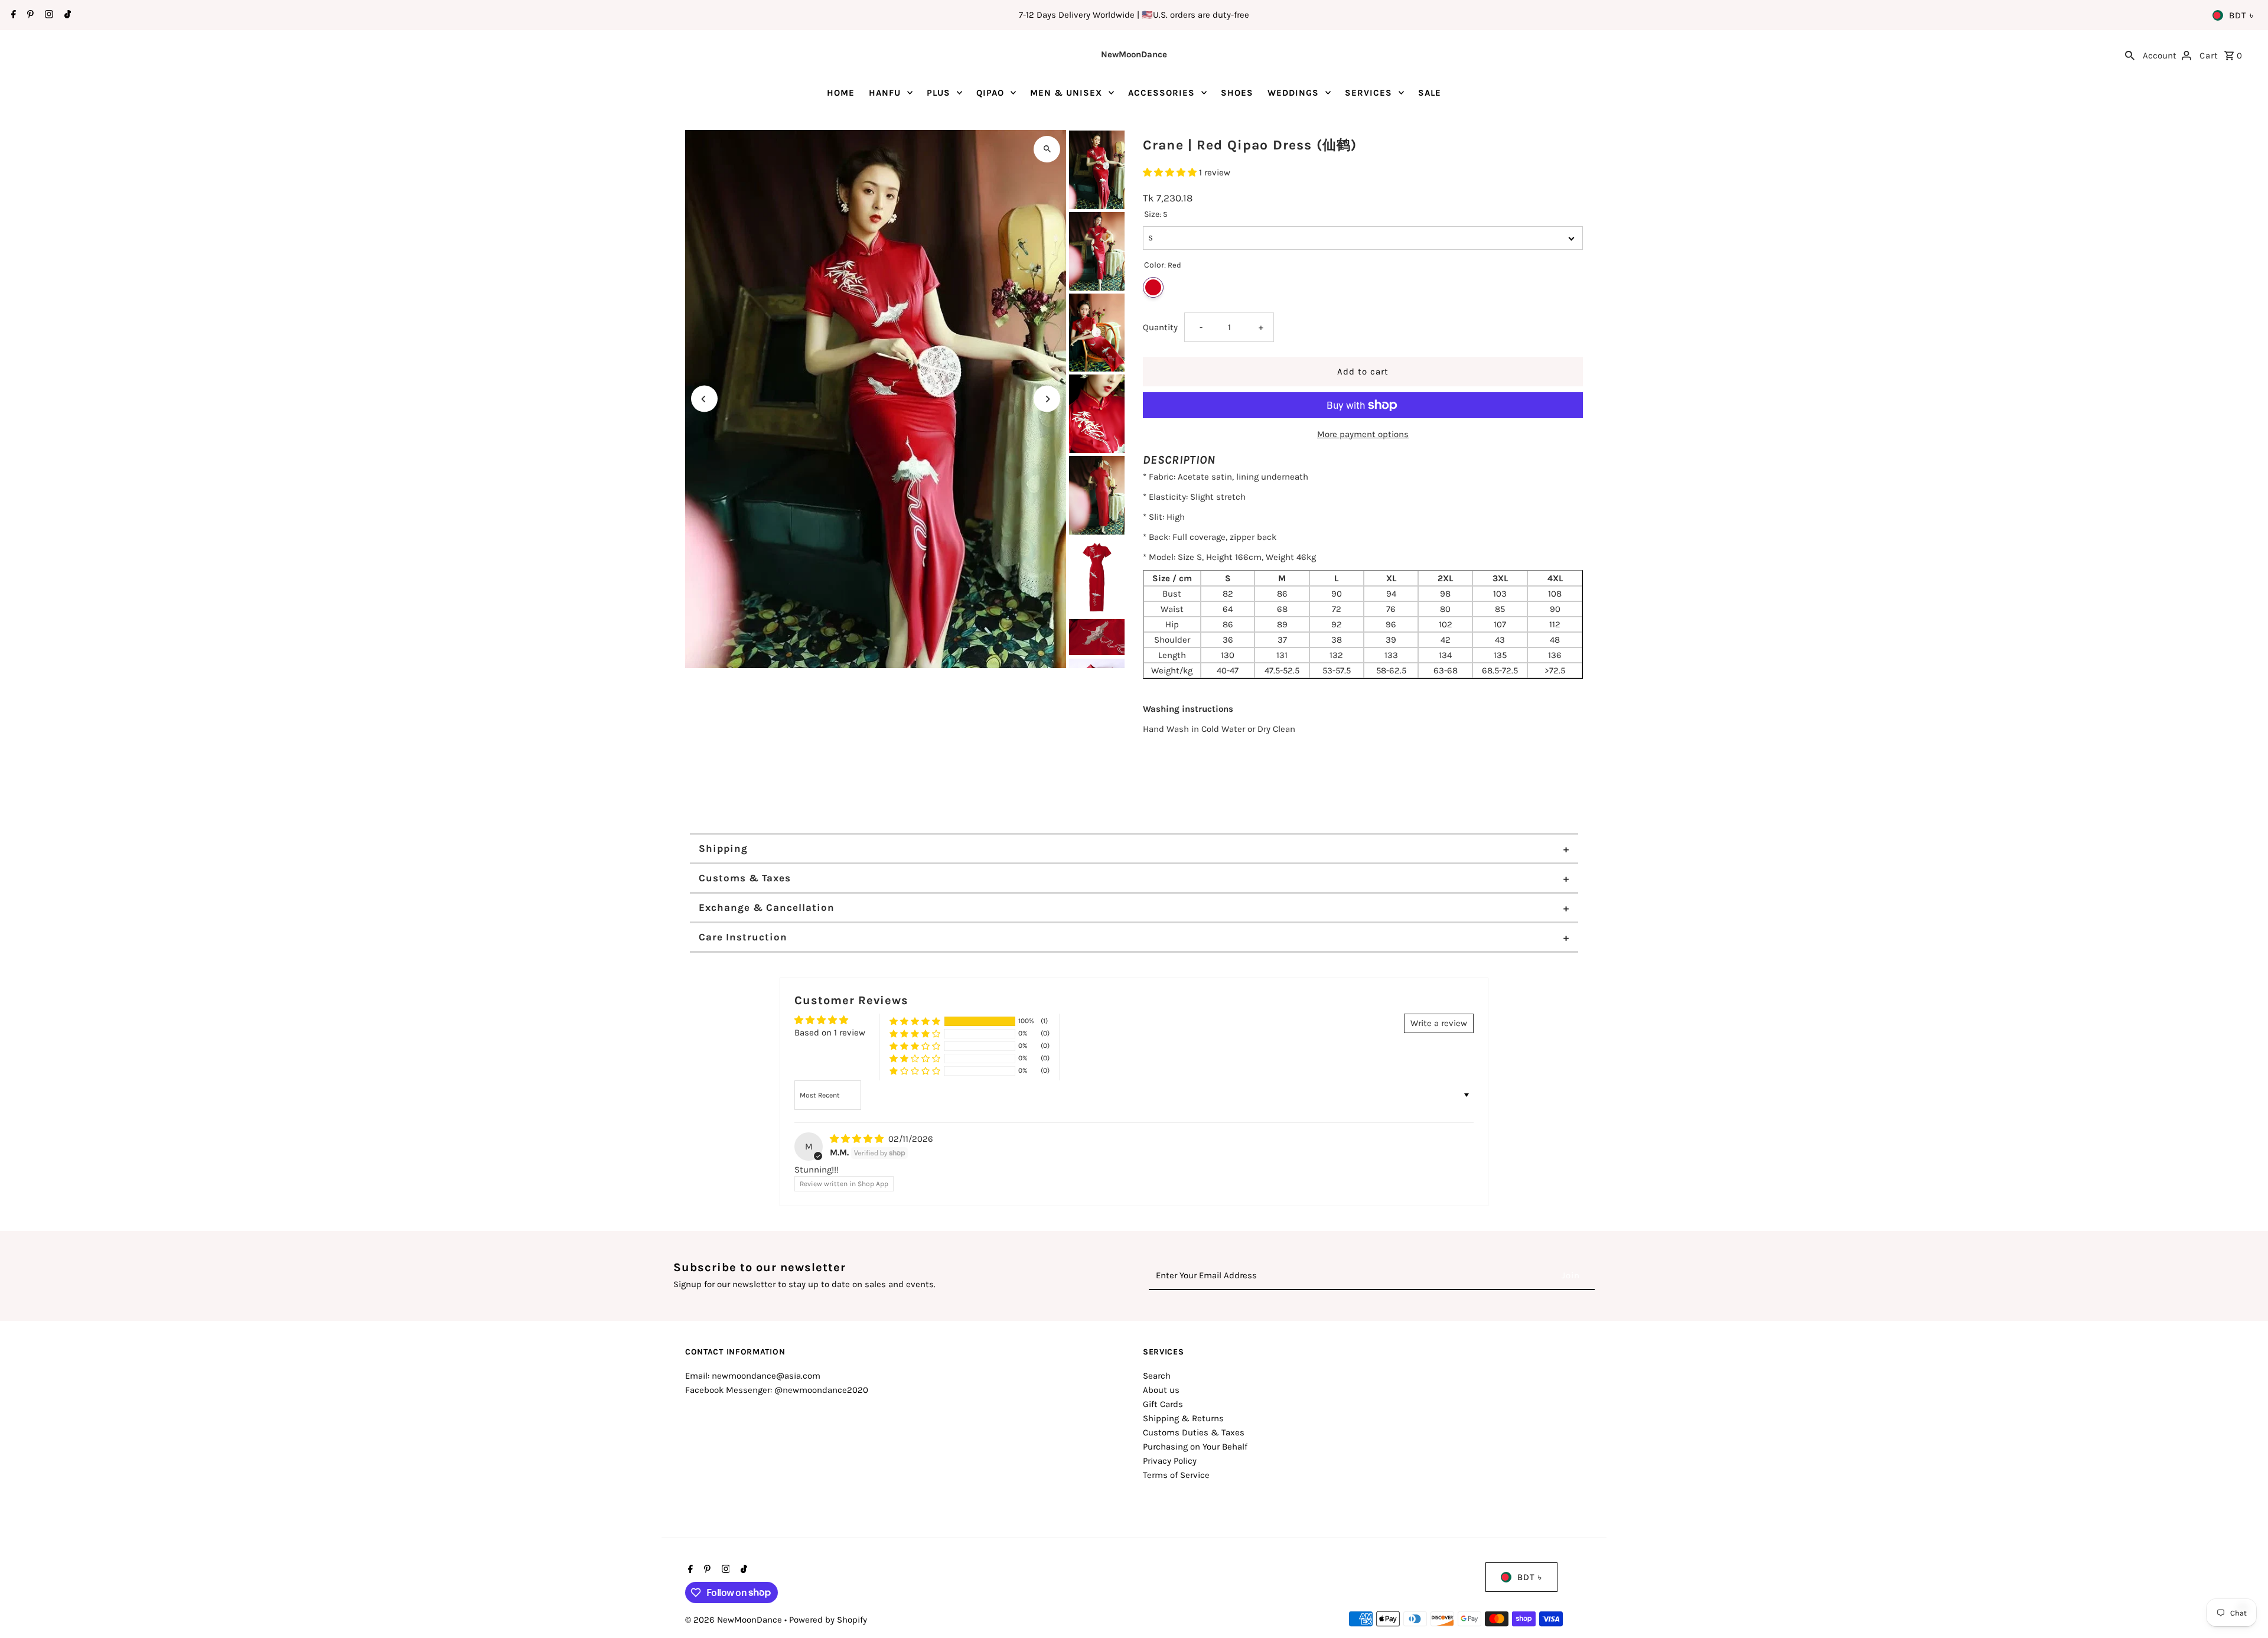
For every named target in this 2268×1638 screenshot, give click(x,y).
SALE (1430, 93)
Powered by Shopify (828, 1620)
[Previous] (704, 399)
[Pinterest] (29, 15)
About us (1161, 1390)
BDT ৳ (2241, 15)
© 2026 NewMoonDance (735, 1620)
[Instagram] (48, 15)
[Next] (1047, 399)
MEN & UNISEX (1066, 93)
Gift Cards (1163, 1404)
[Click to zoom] (1047, 149)
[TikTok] (66, 15)
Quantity (1160, 327)
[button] (1171, 172)
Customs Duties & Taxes (1194, 1432)
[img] (858, 1139)
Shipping (723, 848)
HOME (841, 93)
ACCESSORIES (1161, 93)
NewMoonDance (1134, 54)
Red (1153, 287)
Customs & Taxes (745, 878)
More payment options (1363, 434)
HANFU (885, 93)
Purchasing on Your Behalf (1195, 1447)
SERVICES (1368, 93)
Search (1157, 1376)
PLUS (939, 93)
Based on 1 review (830, 1033)
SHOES (1237, 93)
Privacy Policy (1170, 1461)
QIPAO (990, 93)
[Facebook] (12, 15)
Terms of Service (1176, 1475)
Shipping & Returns (1183, 1418)
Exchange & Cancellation (767, 907)
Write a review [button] (1439, 1023)
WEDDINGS (1293, 93)
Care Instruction (743, 937)
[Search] (2130, 54)
